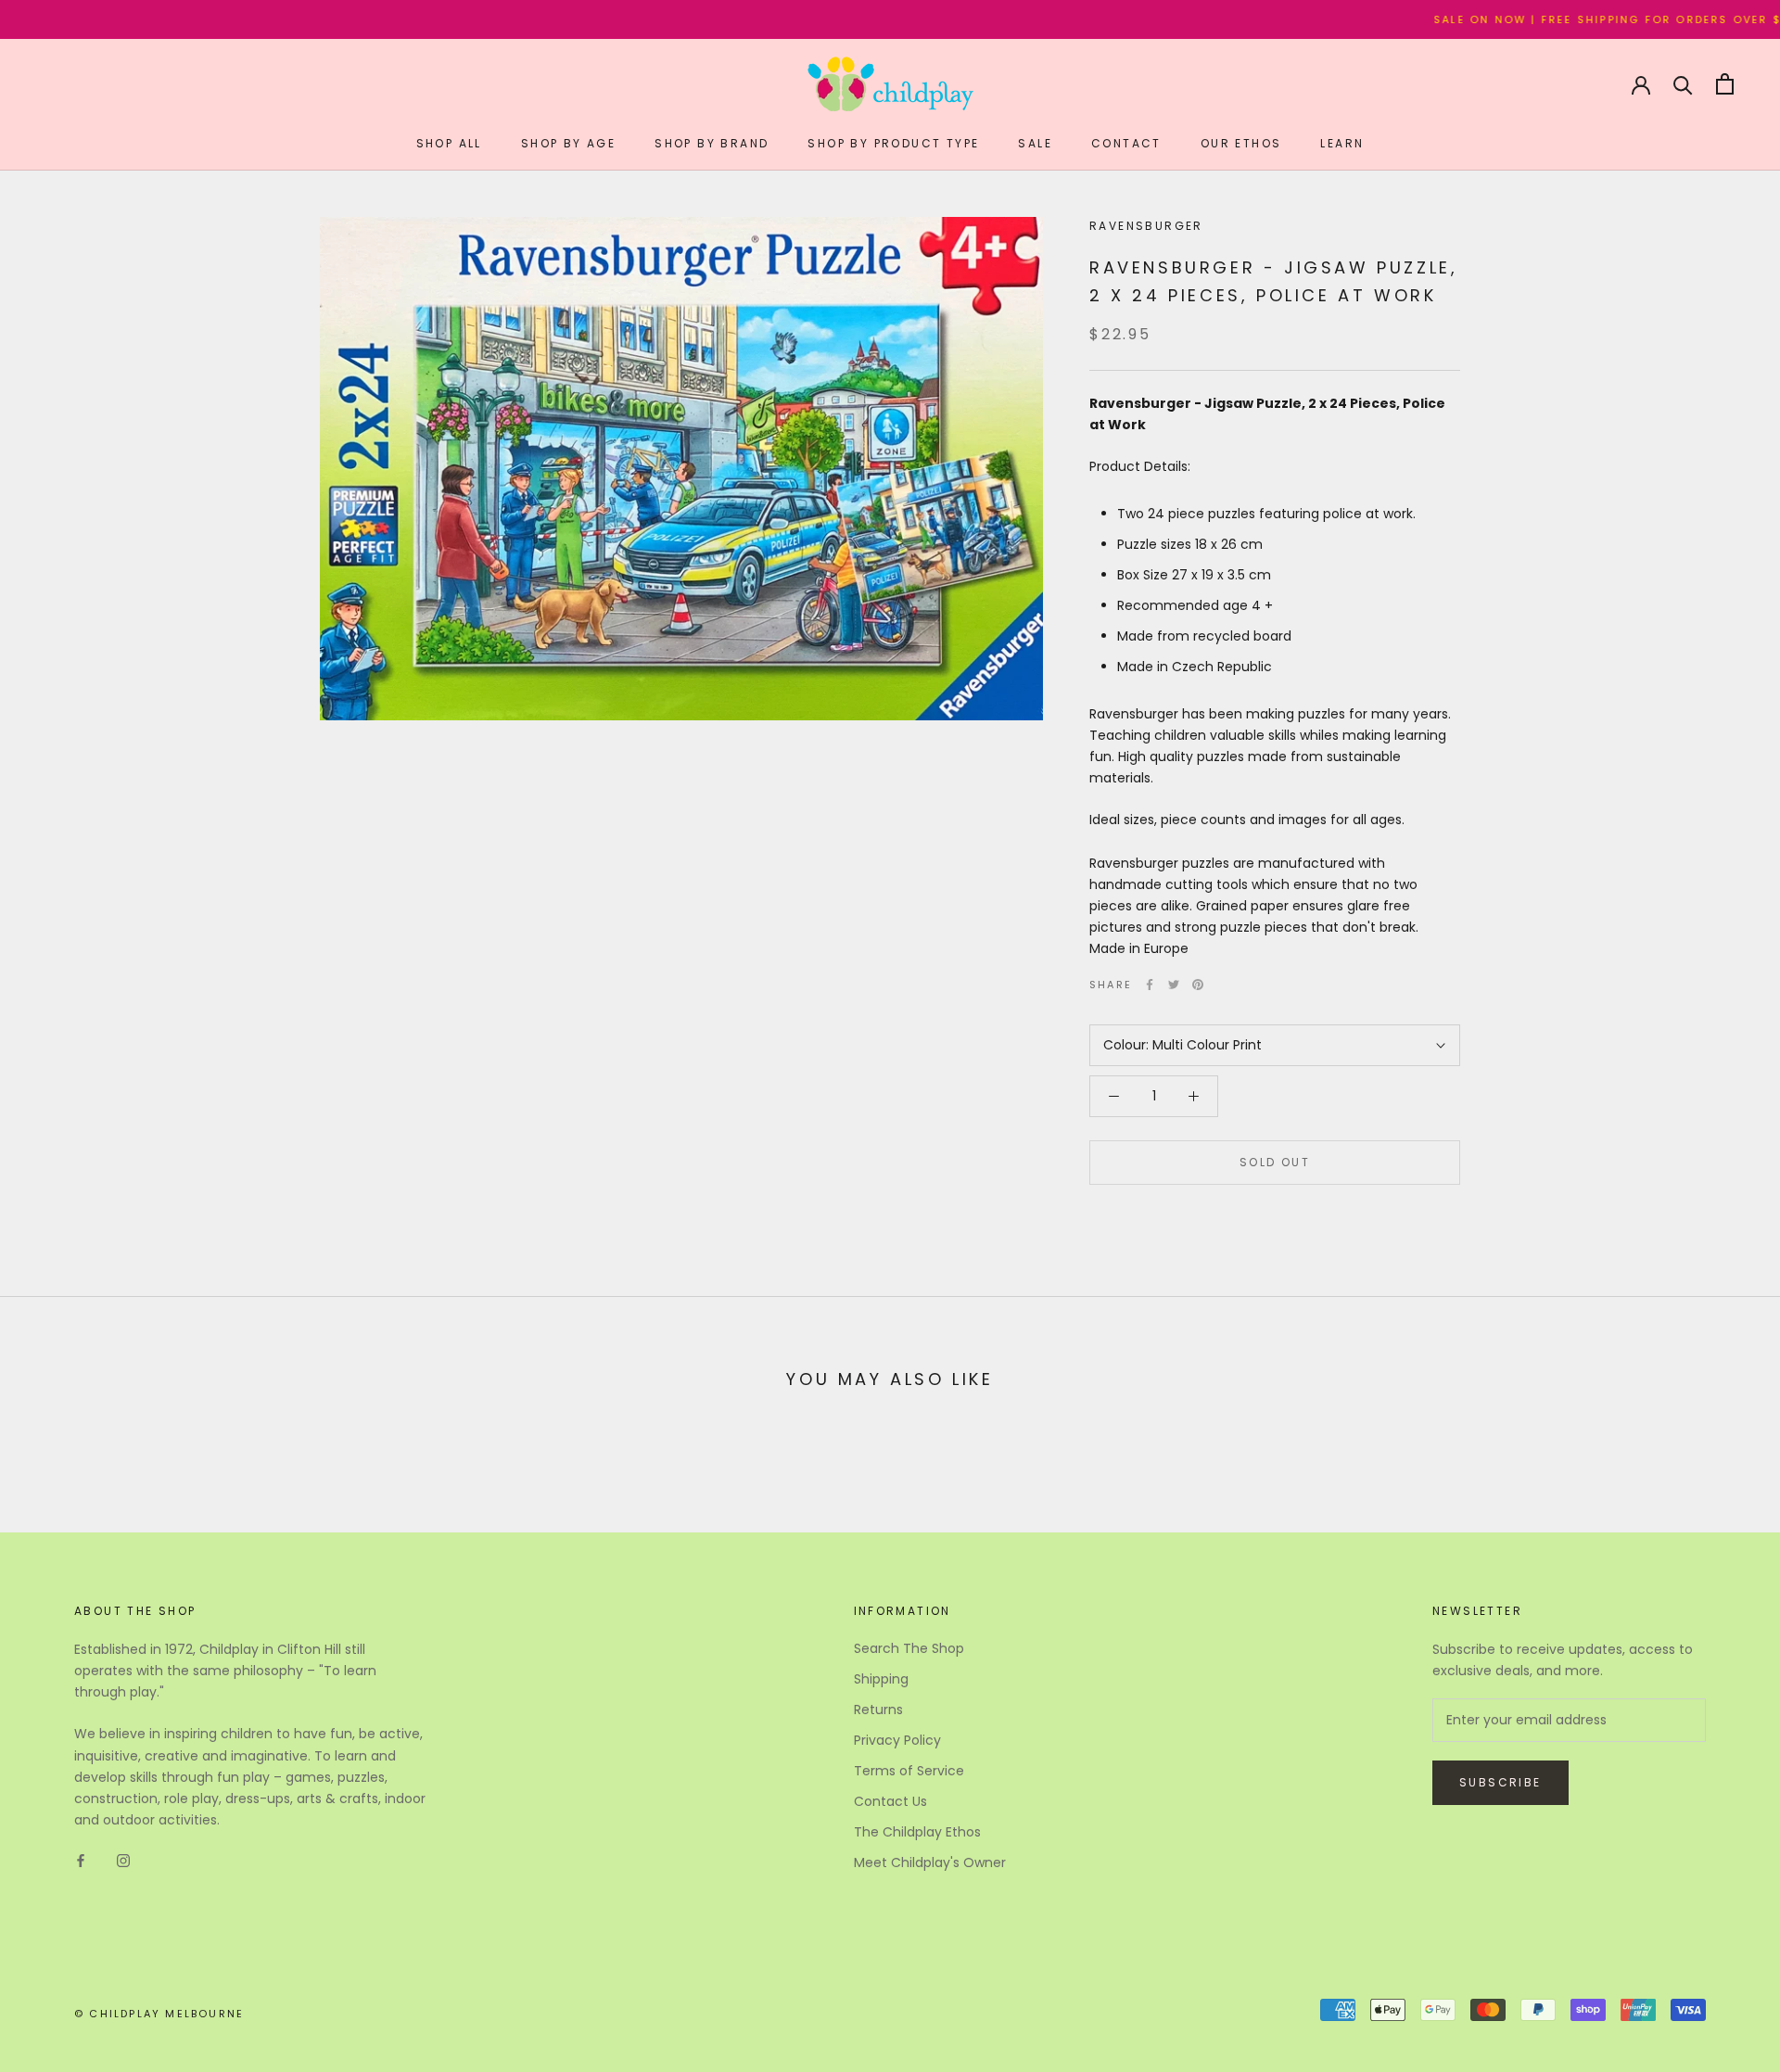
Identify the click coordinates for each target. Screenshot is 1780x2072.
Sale (1035, 143)
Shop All (449, 143)
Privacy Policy (897, 1740)
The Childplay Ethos (917, 1832)
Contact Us (890, 1801)
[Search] (1683, 84)
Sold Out (1275, 1162)
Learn (1342, 143)
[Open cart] (1725, 84)
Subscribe (1500, 1782)
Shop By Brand (712, 143)
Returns (878, 1710)
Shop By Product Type (893, 143)
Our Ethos (1241, 143)
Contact (1126, 143)
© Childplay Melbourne (159, 2014)
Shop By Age (568, 143)
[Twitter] (1174, 985)
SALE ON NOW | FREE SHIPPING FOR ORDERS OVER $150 (1538, 19)
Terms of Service (909, 1771)
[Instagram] (123, 1860)
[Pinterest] (1198, 985)
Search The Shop (909, 1648)
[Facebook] (1150, 985)
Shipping (881, 1679)
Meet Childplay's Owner (930, 1862)
